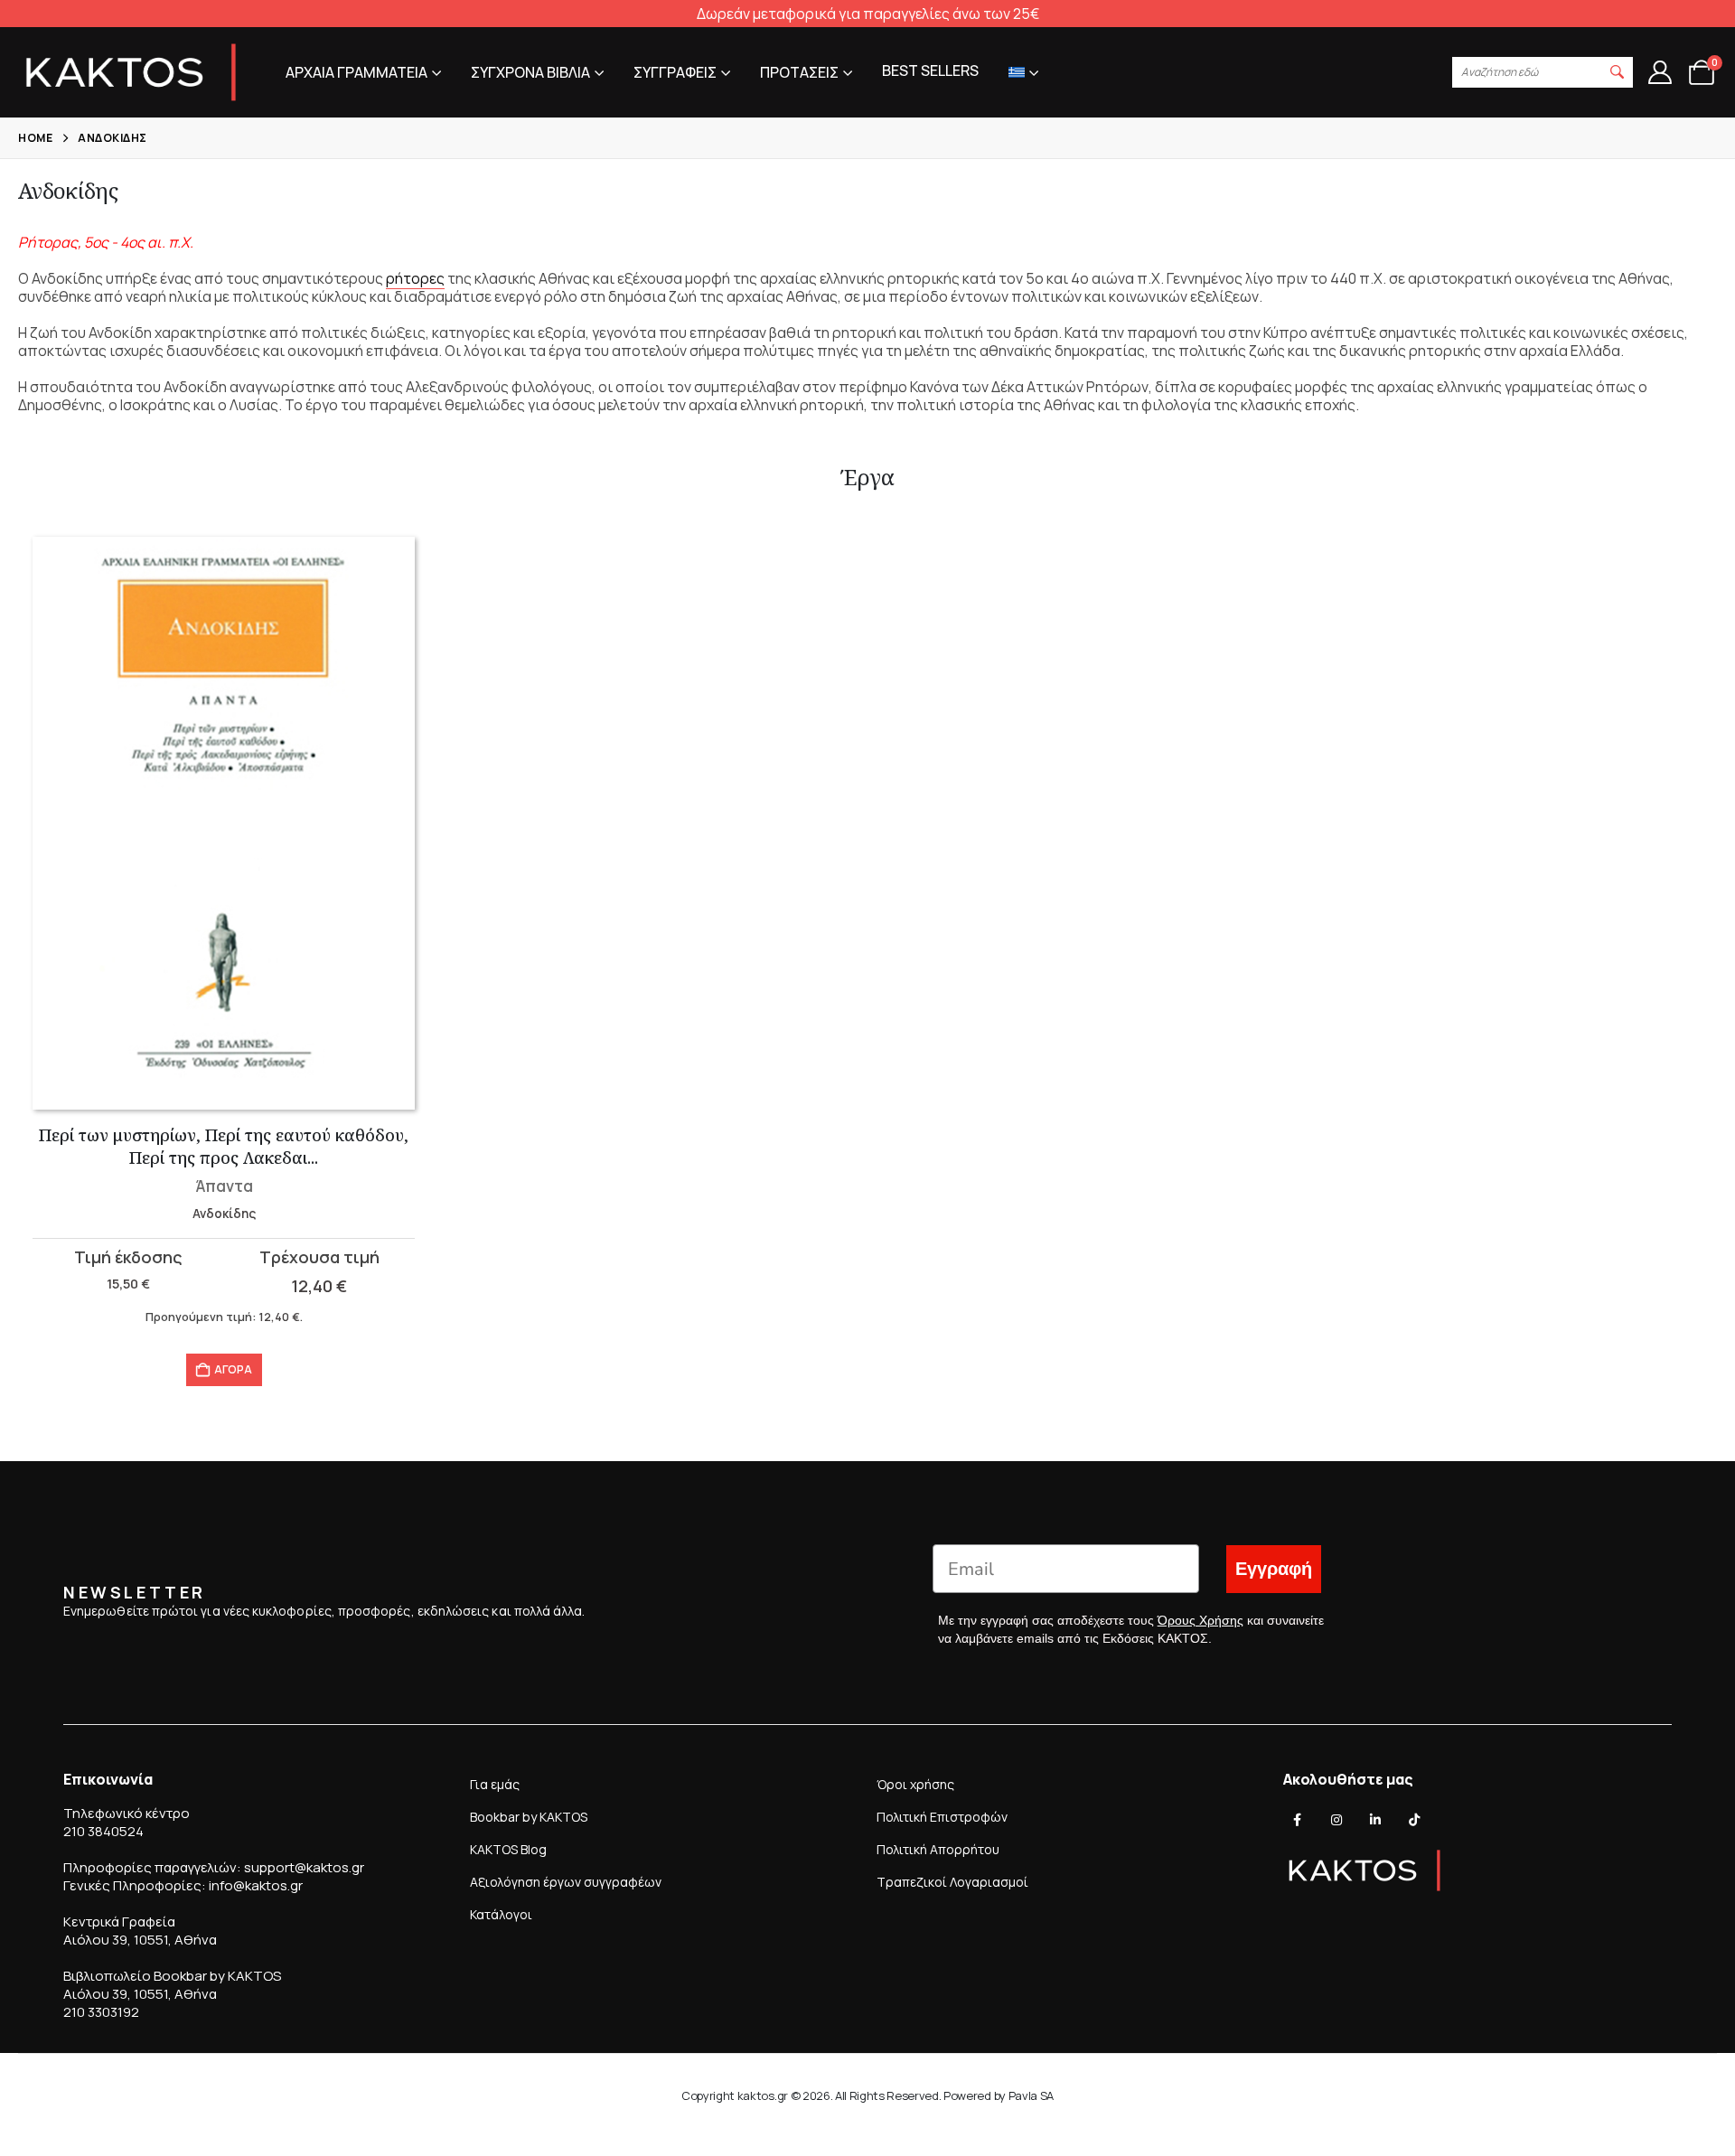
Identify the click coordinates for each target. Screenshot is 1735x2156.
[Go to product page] (224, 824)
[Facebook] (1298, 1820)
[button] (1618, 72)
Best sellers (930, 70)
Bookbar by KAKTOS (529, 1817)
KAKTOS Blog (508, 1849)
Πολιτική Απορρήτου (938, 1849)
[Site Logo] (131, 72)
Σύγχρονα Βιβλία (530, 72)
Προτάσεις (799, 72)
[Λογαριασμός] (1660, 72)
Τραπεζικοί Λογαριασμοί (952, 1882)
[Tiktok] (1414, 1820)
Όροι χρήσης (915, 1784)
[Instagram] (1336, 1820)
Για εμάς (495, 1784)
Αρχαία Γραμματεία (356, 72)
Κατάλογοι (501, 1914)
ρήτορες (415, 278)
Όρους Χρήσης (1200, 1620)
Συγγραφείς (675, 72)
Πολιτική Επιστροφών (942, 1817)
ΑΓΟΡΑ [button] (233, 1369)
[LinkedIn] (1375, 1820)
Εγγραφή (1274, 1569)
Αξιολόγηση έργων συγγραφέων (566, 1882)
